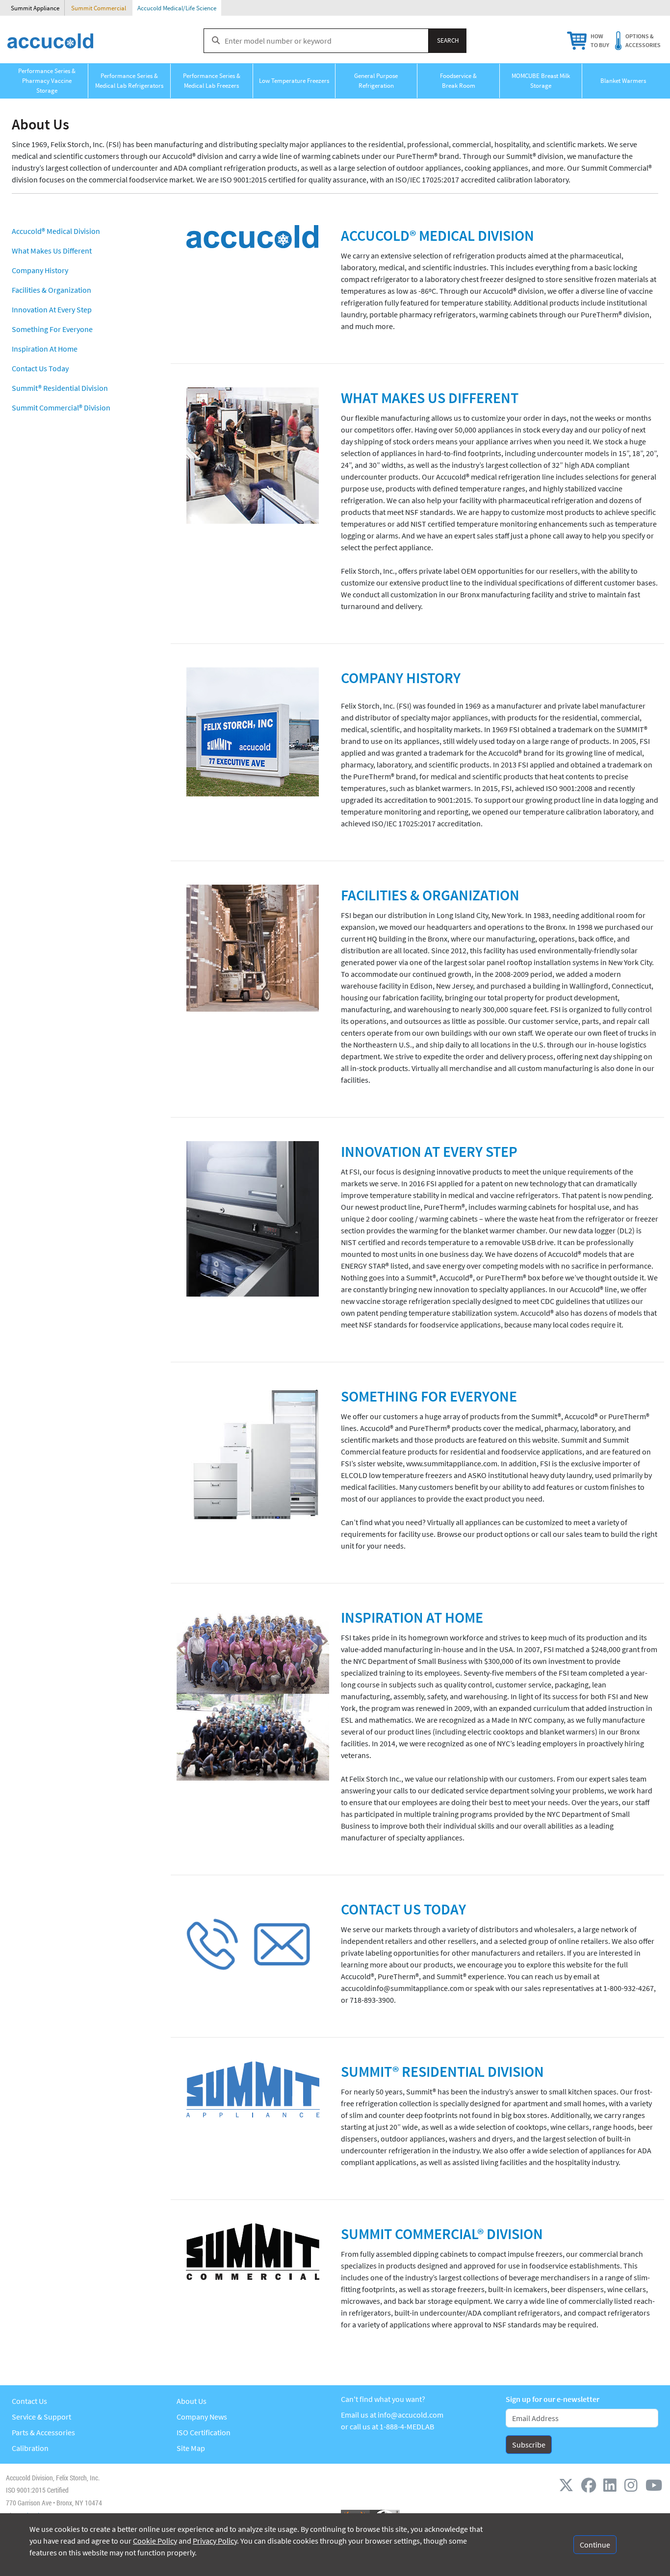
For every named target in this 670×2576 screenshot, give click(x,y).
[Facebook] (591, 2485)
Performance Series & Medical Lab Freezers (212, 81)
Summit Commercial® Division (61, 408)
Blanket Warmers (623, 81)
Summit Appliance (35, 8)
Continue (595, 2545)
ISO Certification (204, 2432)
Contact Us (29, 2401)
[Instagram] (633, 2485)
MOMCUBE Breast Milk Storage (541, 81)
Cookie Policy (155, 2541)
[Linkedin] (612, 2485)
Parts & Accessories (43, 2432)
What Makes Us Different (52, 251)
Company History (40, 270)
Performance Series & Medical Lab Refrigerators (129, 81)
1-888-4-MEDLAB (407, 2426)
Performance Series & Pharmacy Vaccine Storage (47, 81)
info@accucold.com (411, 2415)
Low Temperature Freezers (294, 81)
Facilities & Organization (52, 290)
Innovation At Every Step (52, 309)
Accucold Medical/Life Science (177, 8)
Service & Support (41, 2417)
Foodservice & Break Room (458, 81)
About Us (192, 2401)
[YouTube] (654, 2485)
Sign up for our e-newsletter (553, 2399)
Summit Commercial (99, 8)
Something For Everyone (52, 329)
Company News (202, 2417)
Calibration (30, 2448)
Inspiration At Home (45, 349)
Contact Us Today (40, 368)
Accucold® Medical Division (56, 231)
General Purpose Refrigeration (376, 81)
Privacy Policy (215, 2541)
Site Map (191, 2448)
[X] (568, 2485)
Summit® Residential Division (60, 388)
